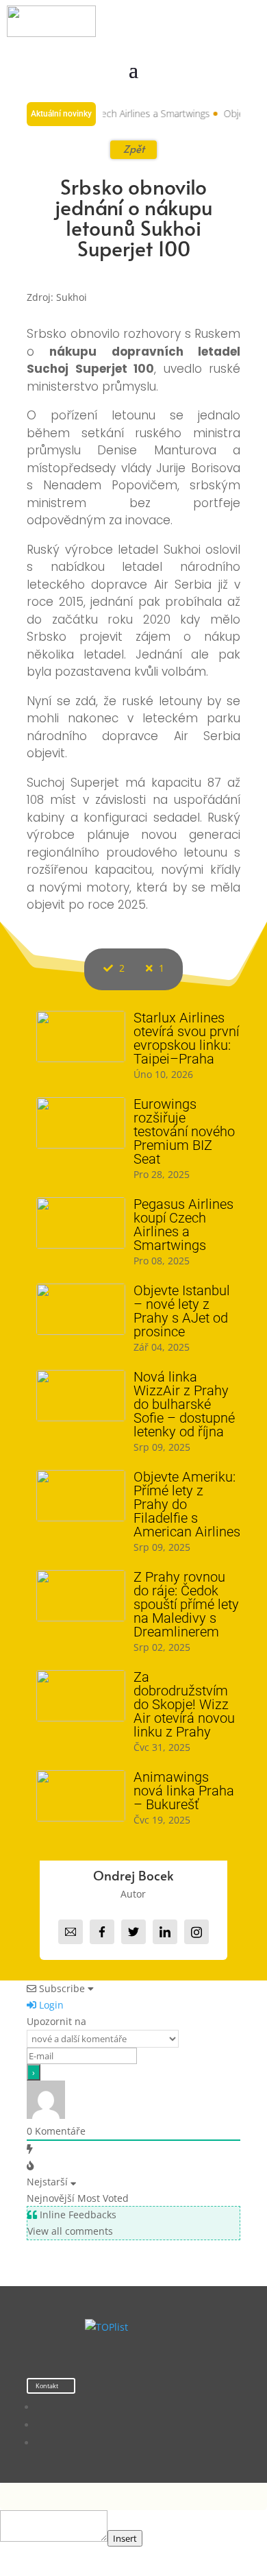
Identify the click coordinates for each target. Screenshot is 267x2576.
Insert (125, 2538)
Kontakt (47, 2386)
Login (50, 2005)
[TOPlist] (106, 2327)
